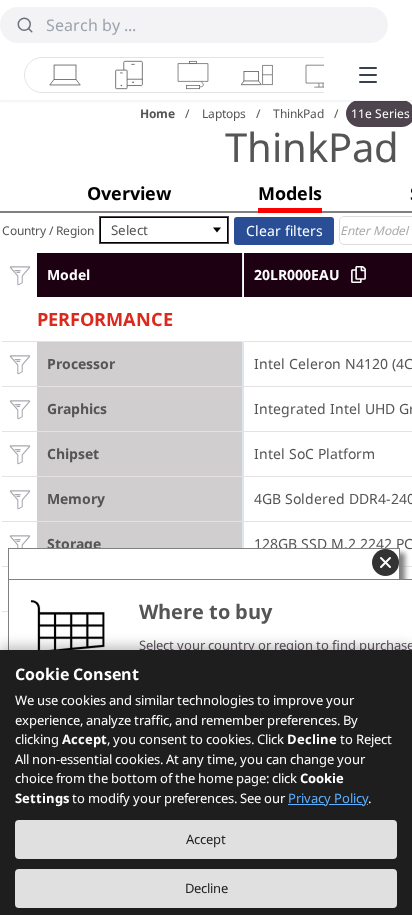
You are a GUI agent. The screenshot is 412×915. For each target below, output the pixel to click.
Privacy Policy (328, 798)
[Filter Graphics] (19, 408)
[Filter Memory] (19, 498)
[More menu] (368, 75)
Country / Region (48, 230)
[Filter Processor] (19, 363)
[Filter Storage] (19, 543)
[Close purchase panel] (385, 562)
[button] (129, 193)
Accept (206, 839)
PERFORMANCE (105, 316)
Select (129, 230)
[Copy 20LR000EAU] (358, 274)
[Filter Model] (19, 274)
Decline (206, 888)
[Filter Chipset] (19, 453)
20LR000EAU (297, 274)
